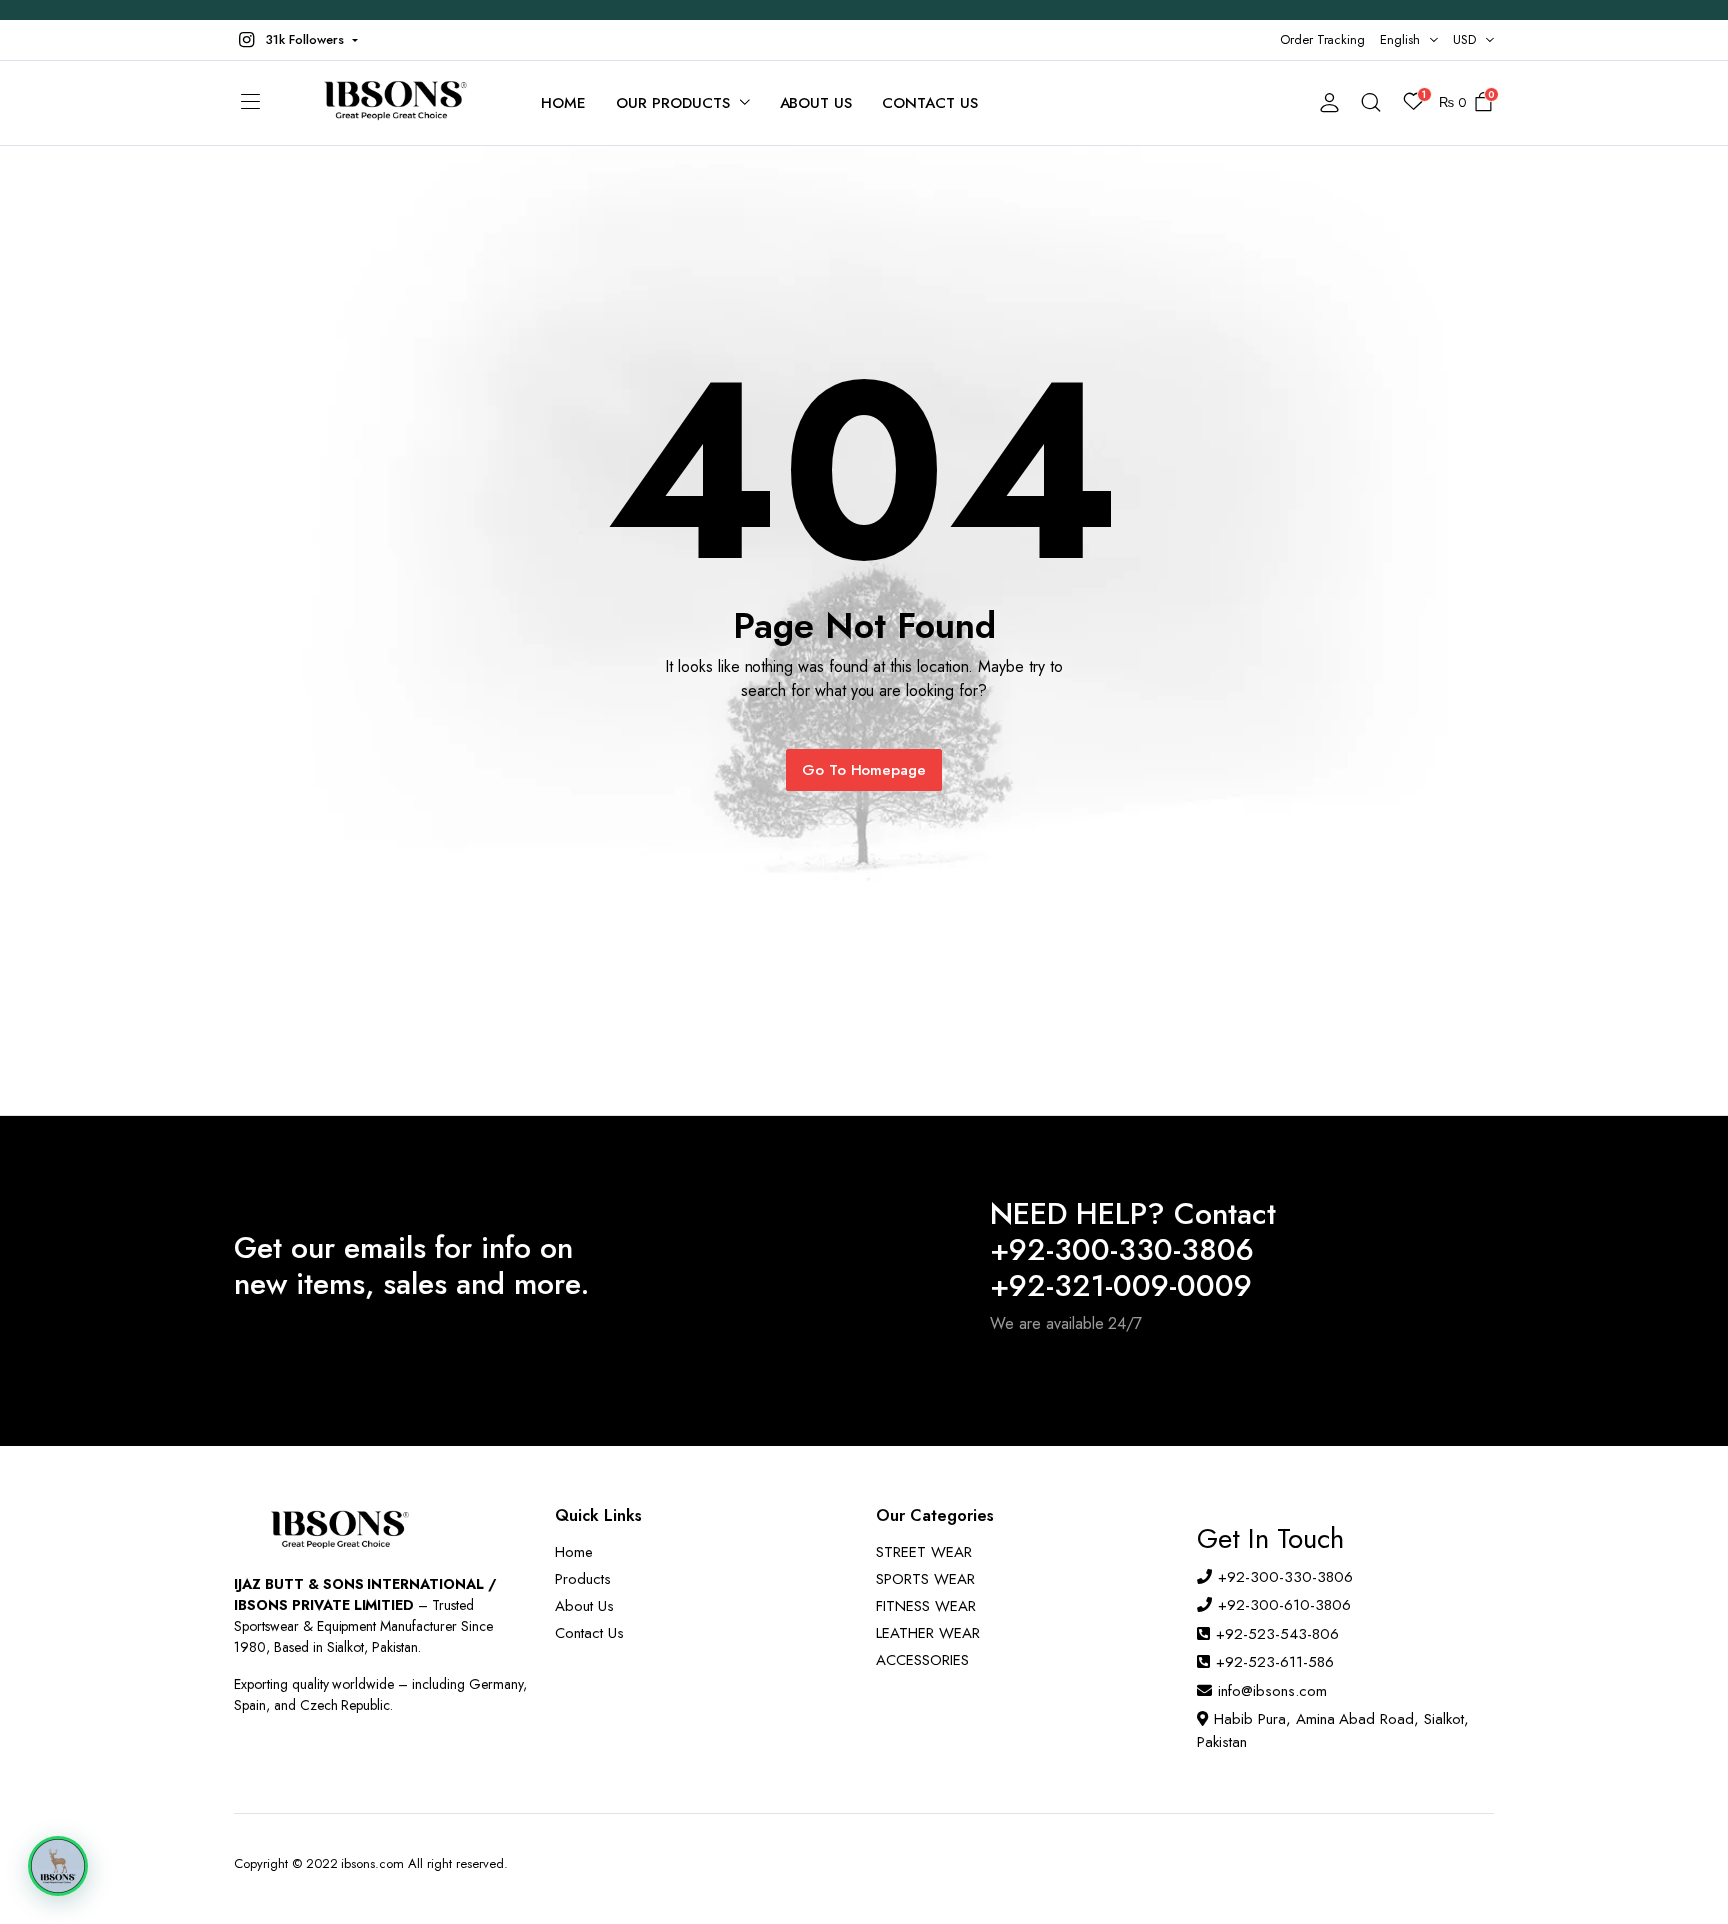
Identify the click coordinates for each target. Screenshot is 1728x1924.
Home (563, 103)
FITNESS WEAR (926, 1606)
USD (1464, 39)
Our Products (673, 103)
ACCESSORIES (922, 1660)
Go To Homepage (864, 770)
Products (583, 1579)
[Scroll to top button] (1683, 1879)
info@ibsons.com (1272, 1691)
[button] (296, 40)
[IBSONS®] (393, 103)
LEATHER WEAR (928, 1633)
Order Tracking (1323, 39)
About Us (816, 103)
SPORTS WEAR (925, 1579)
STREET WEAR (924, 1552)
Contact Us (930, 103)
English (1400, 39)
